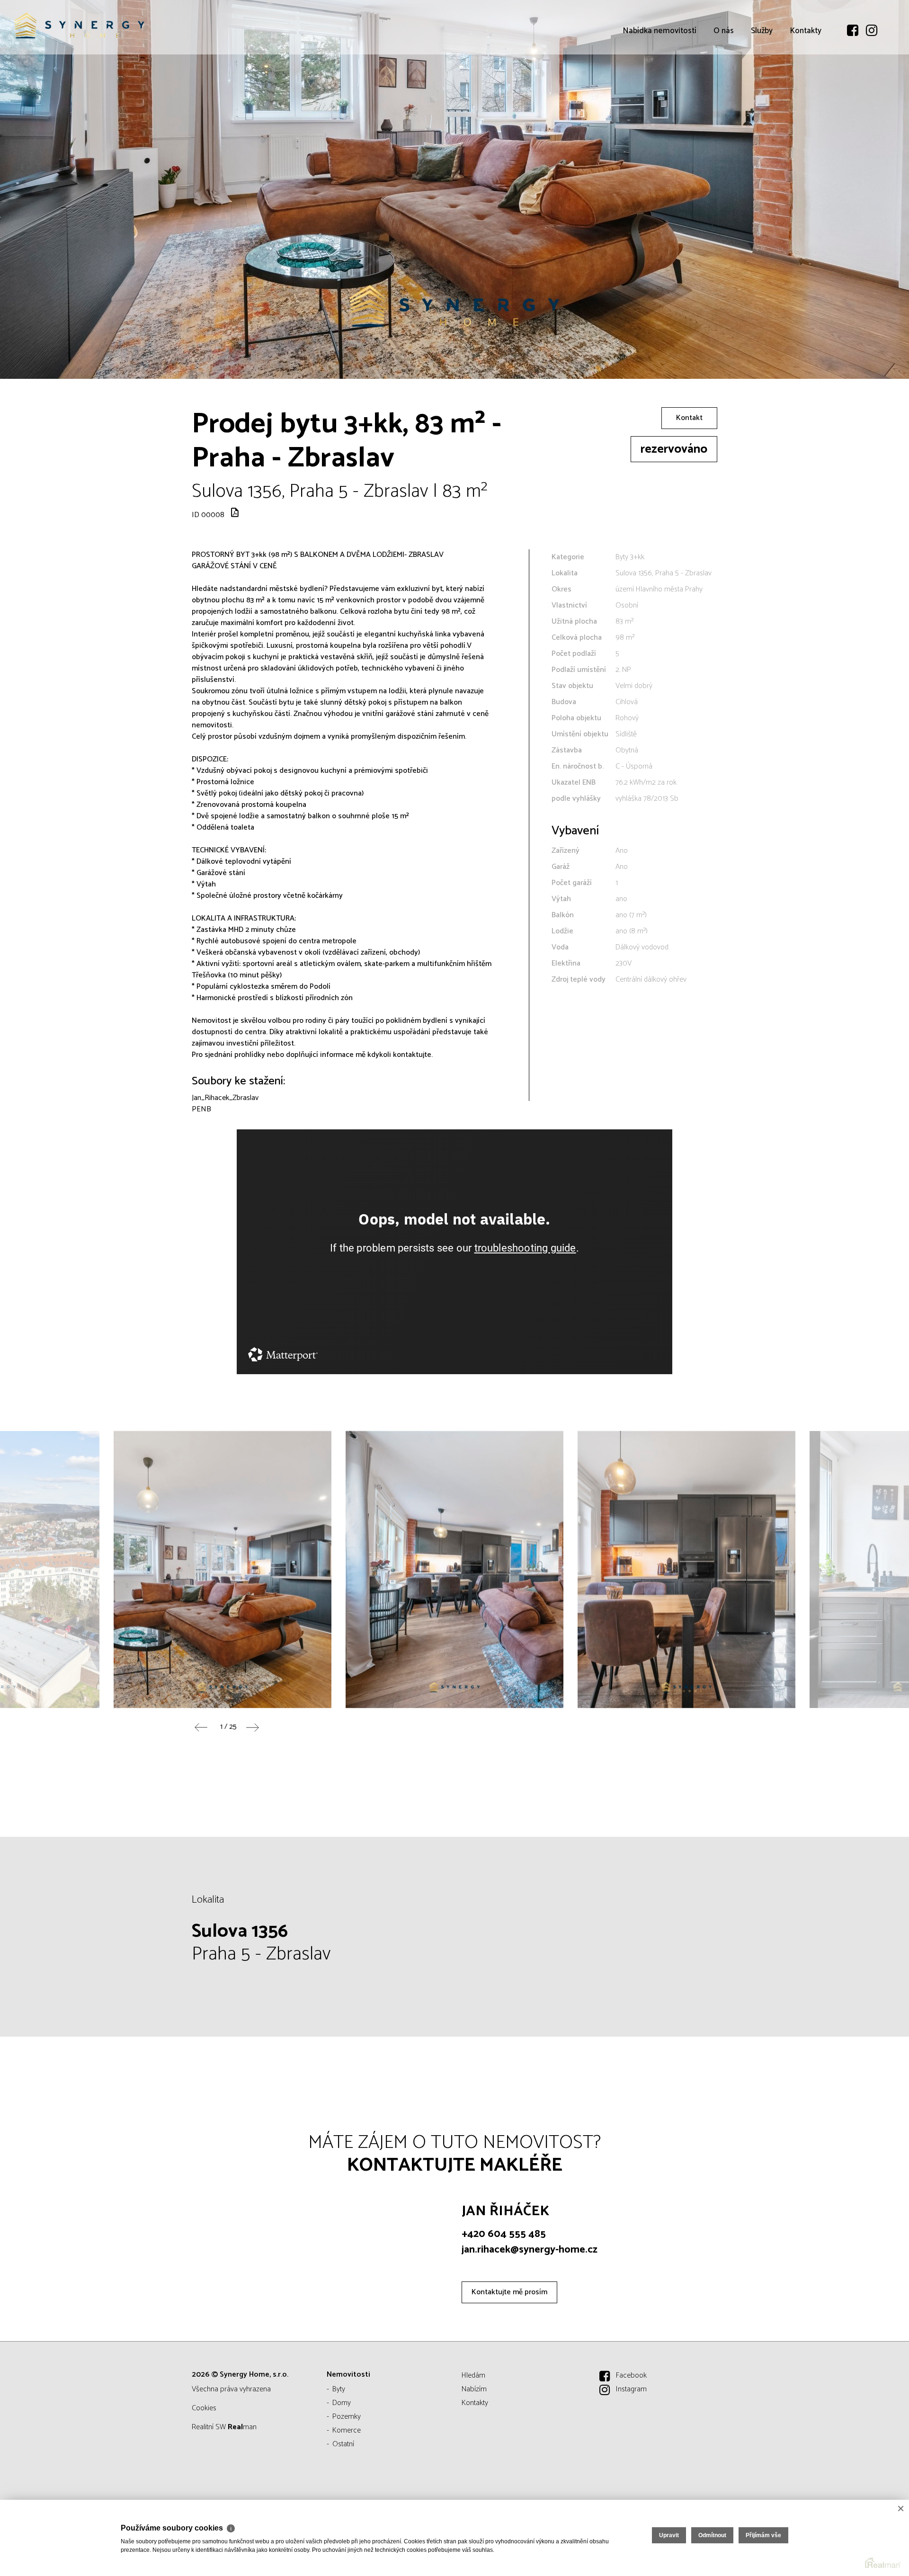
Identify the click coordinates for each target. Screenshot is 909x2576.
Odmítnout (712, 2535)
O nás (724, 85)
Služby (762, 85)
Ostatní (343, 2444)
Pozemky (347, 2417)
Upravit (669, 2535)
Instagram (631, 2389)
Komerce (347, 2430)
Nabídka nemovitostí (659, 85)
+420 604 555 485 (504, 2234)
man (242, 2427)
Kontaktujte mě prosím (509, 2292)
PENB (201, 1109)
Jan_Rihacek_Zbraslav (225, 1098)
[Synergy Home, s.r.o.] (78, 27)
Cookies (204, 2408)
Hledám (473, 2375)
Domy (342, 2403)
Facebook (631, 2375)
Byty (339, 2389)
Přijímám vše (763, 2535)
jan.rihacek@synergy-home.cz (530, 2250)
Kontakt (689, 418)
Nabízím (474, 2389)
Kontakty (806, 85)
